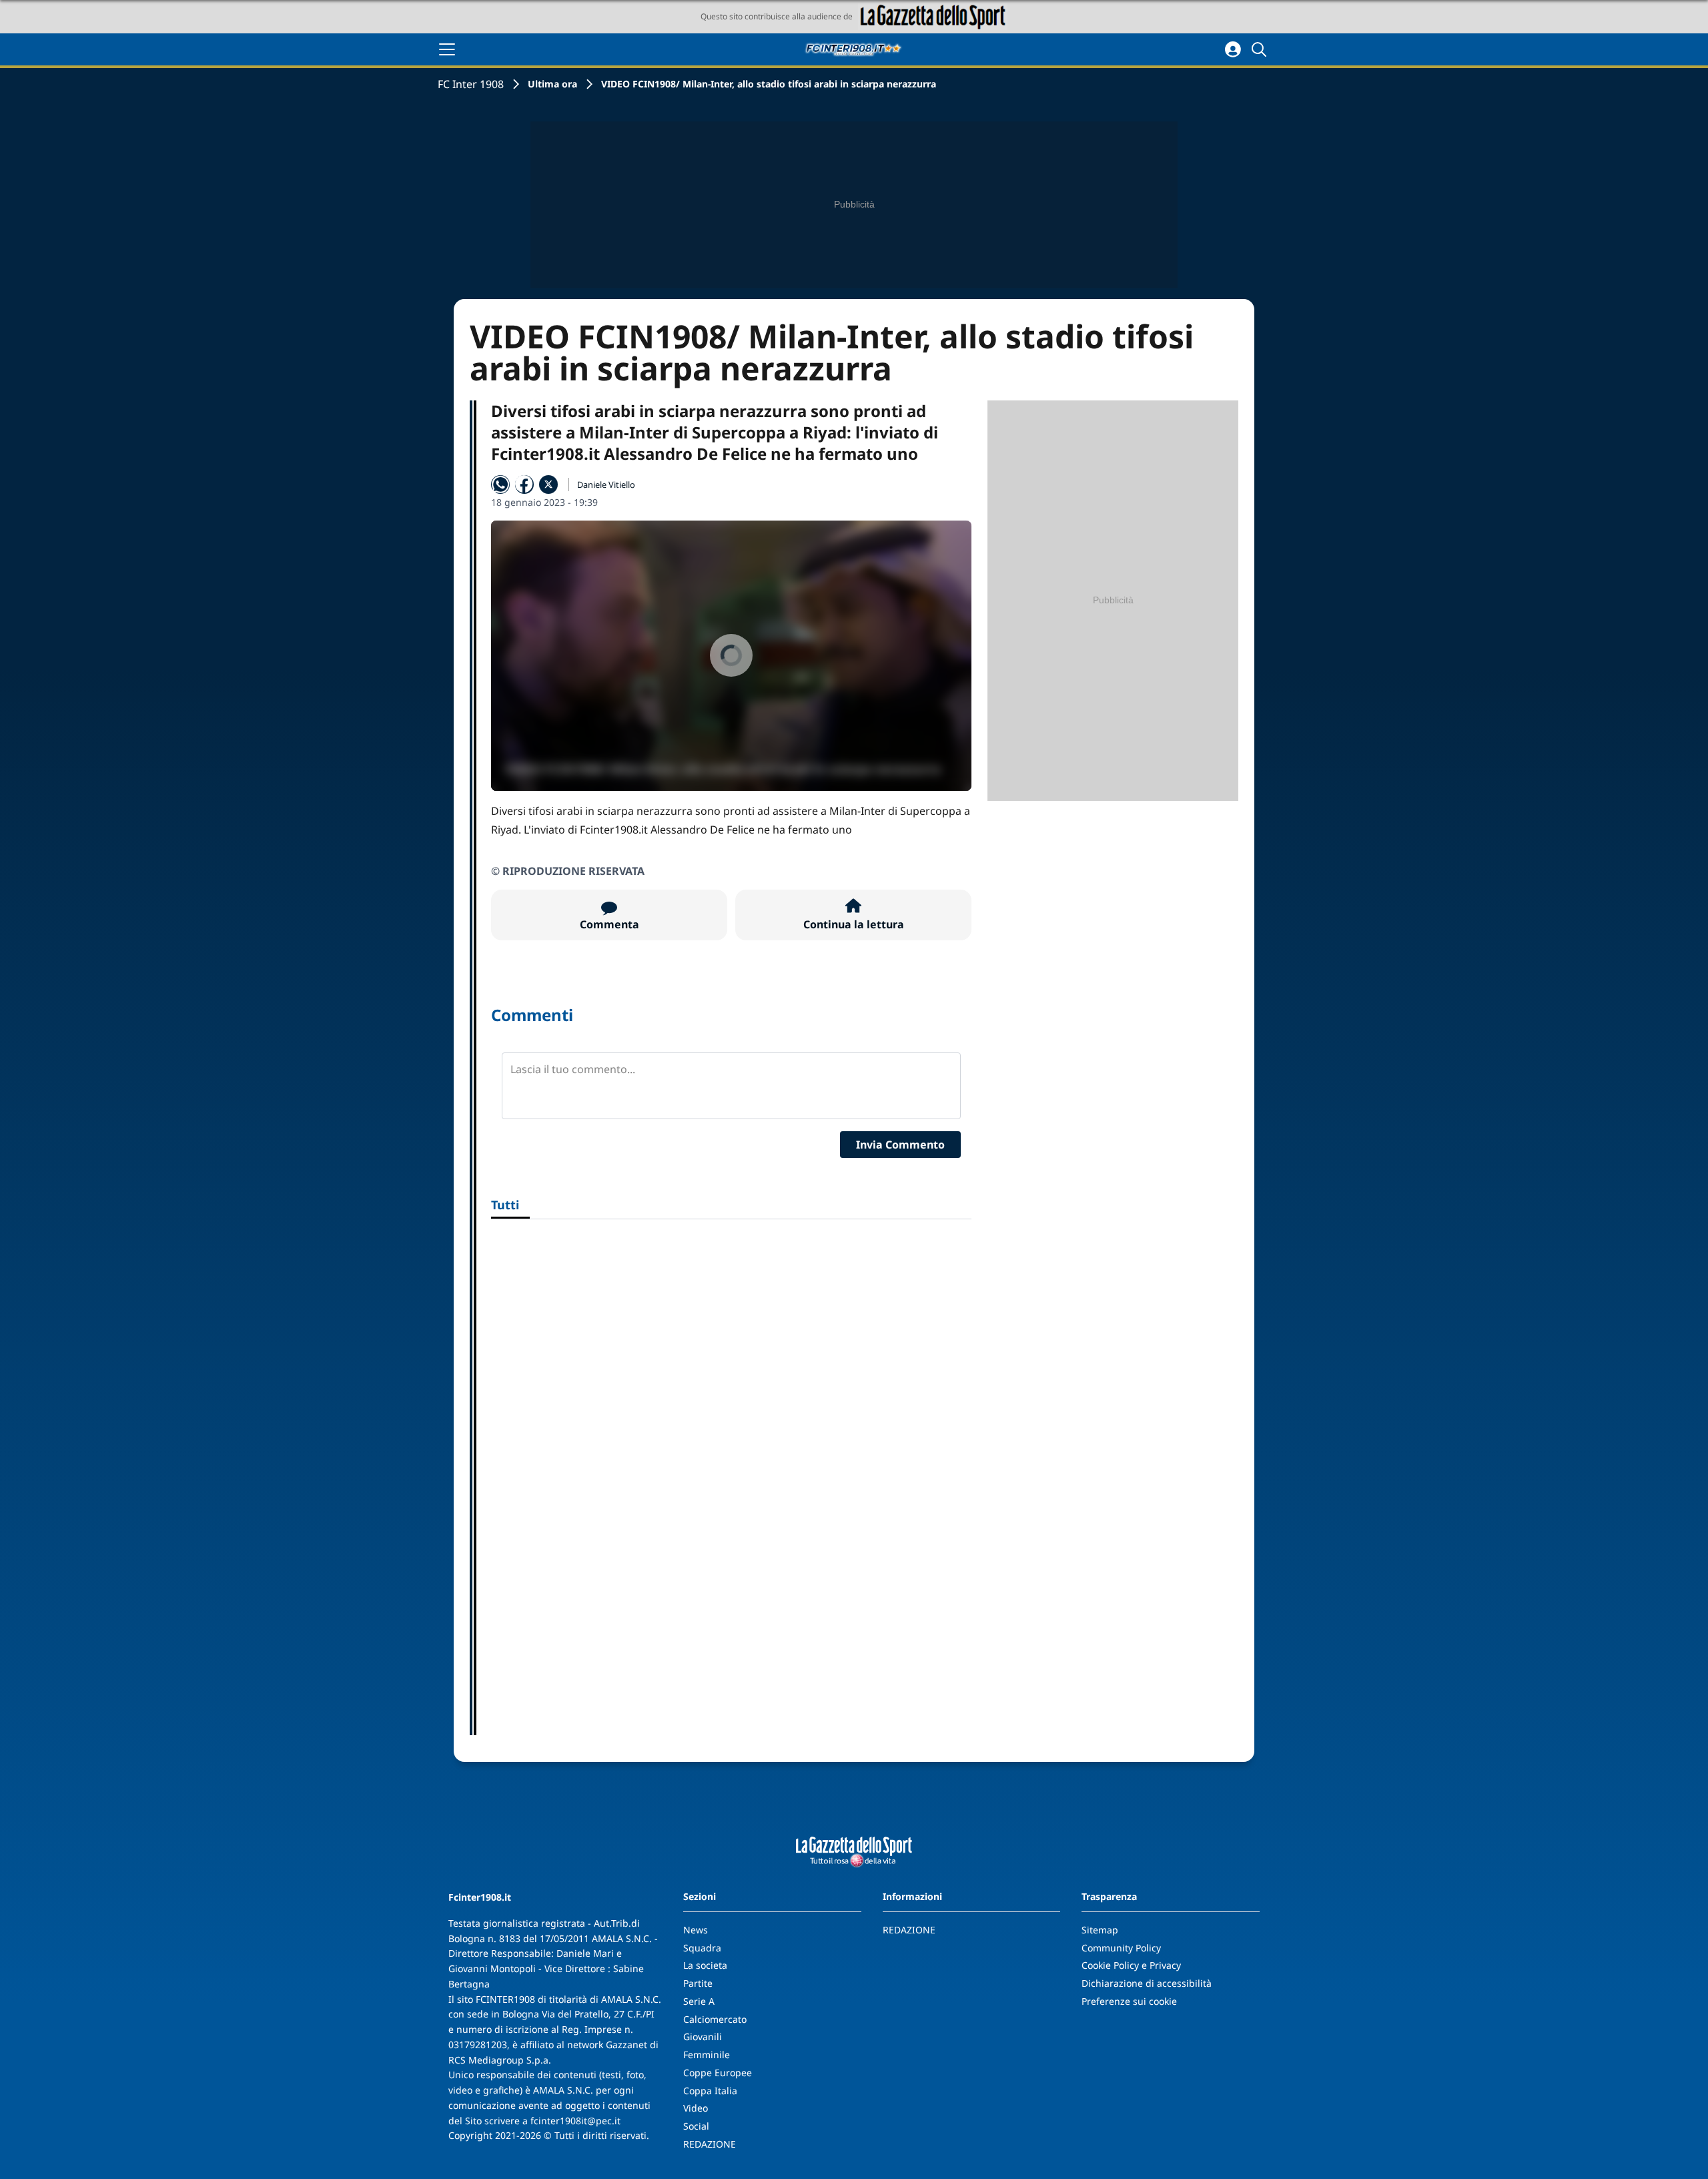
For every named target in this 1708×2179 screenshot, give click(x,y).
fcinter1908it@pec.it (575, 2121)
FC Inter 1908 (471, 84)
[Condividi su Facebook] (524, 485)
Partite (698, 1983)
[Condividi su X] (548, 485)
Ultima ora (552, 84)
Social (696, 2126)
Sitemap (1100, 1930)
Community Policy (1121, 1948)
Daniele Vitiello (606, 485)
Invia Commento (900, 1145)
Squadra (702, 1948)
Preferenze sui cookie (1129, 2001)
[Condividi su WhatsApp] (500, 485)
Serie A (699, 2001)
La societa (705, 1965)
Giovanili (703, 2037)
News (696, 1930)
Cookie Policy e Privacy (1131, 1965)
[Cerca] (1261, 49)
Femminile (707, 2055)
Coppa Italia (710, 2091)
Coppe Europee (718, 2073)
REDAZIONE (710, 2144)
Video (696, 2108)
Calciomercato (715, 2019)
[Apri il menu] (447, 49)
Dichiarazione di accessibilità (1147, 1983)
